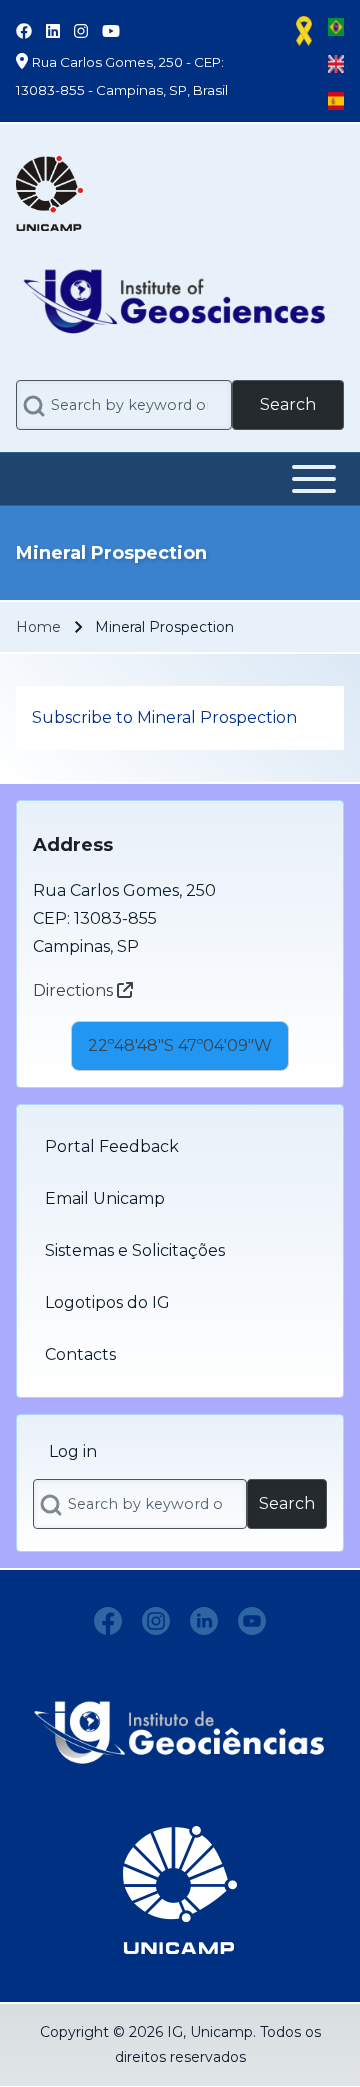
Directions (75, 990)
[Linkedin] (204, 1621)
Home (38, 627)
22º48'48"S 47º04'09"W (180, 1045)
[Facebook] (108, 1621)
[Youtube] (252, 1621)
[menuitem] (180, 1147)
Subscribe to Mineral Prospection (164, 717)
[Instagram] (156, 1621)
